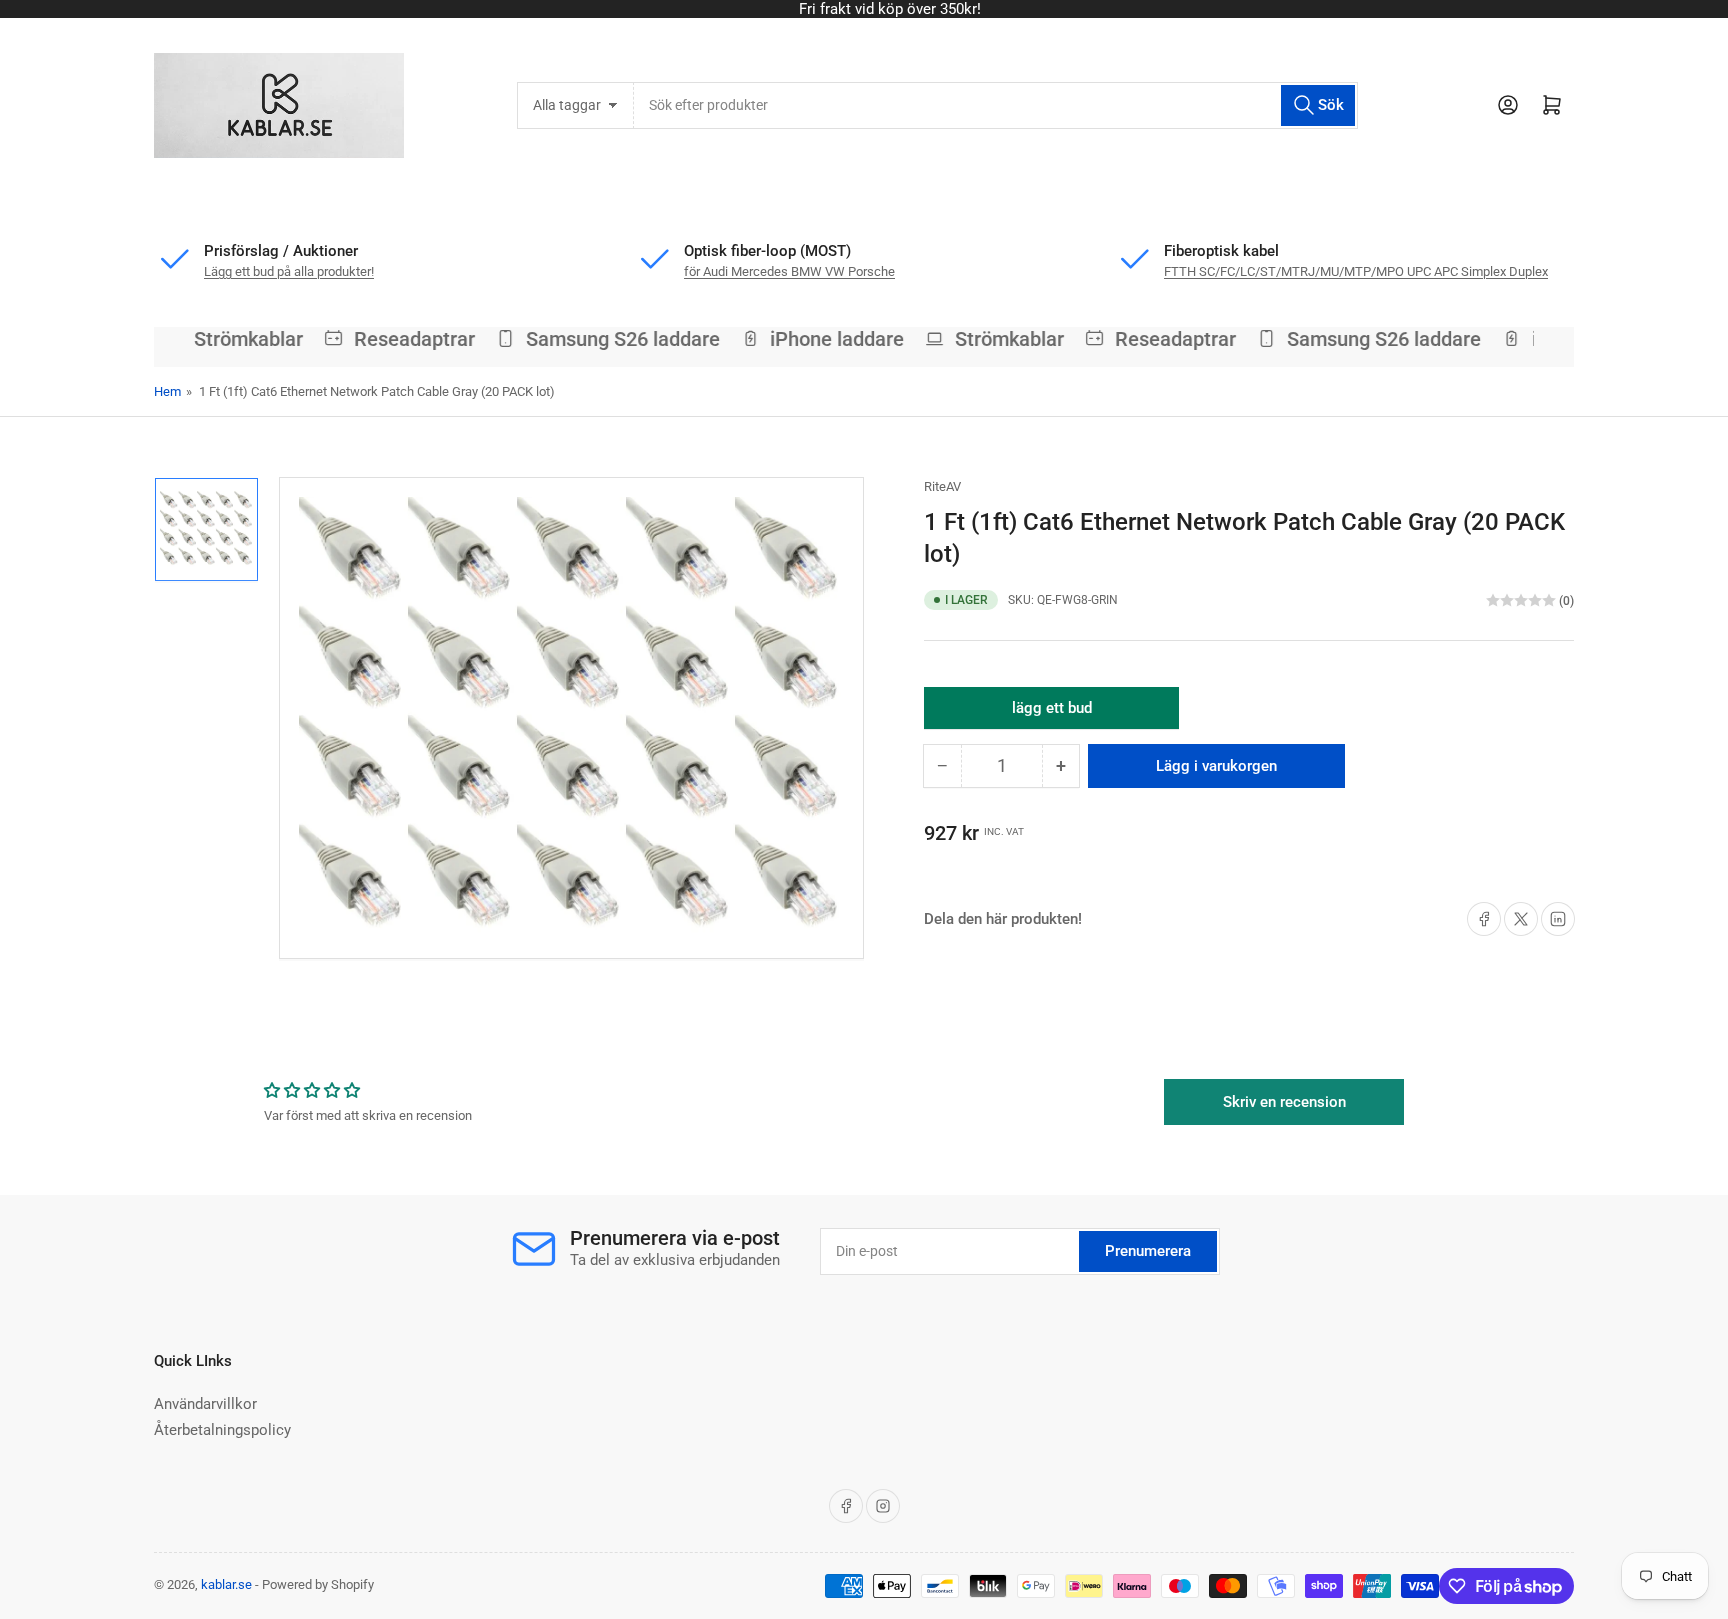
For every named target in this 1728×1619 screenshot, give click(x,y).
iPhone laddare (826, 339)
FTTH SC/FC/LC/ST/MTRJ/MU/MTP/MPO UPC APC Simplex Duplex (1356, 271)
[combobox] (995, 105)
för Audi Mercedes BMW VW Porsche (789, 271)
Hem (167, 391)
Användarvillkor (205, 1404)
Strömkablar (236, 339)
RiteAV (942, 486)
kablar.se (226, 1584)
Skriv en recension (1284, 1102)
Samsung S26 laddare (611, 339)
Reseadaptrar (402, 339)
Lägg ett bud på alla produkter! (289, 271)
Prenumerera (1148, 1251)
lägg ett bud (1052, 714)
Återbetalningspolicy (222, 1430)
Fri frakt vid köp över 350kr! (864, 9)
